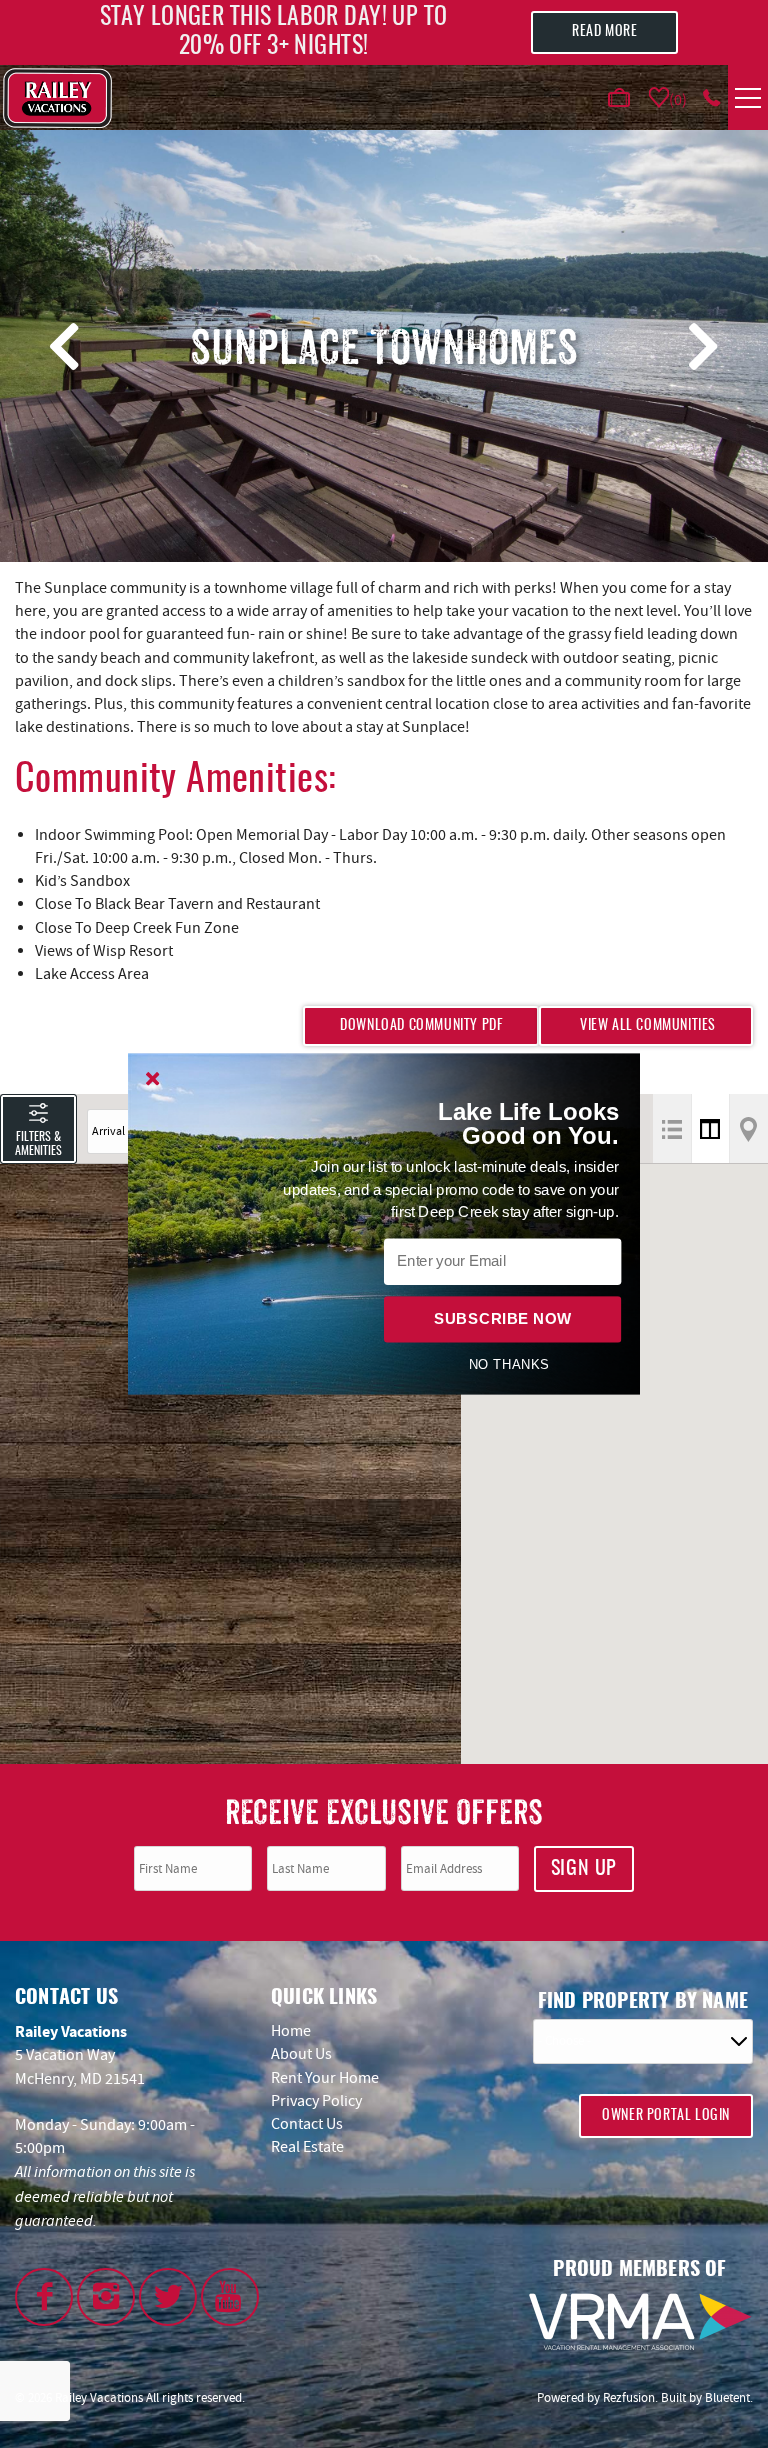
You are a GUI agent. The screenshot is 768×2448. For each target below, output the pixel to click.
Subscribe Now (502, 1319)
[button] (509, 1124)
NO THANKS (508, 1364)
